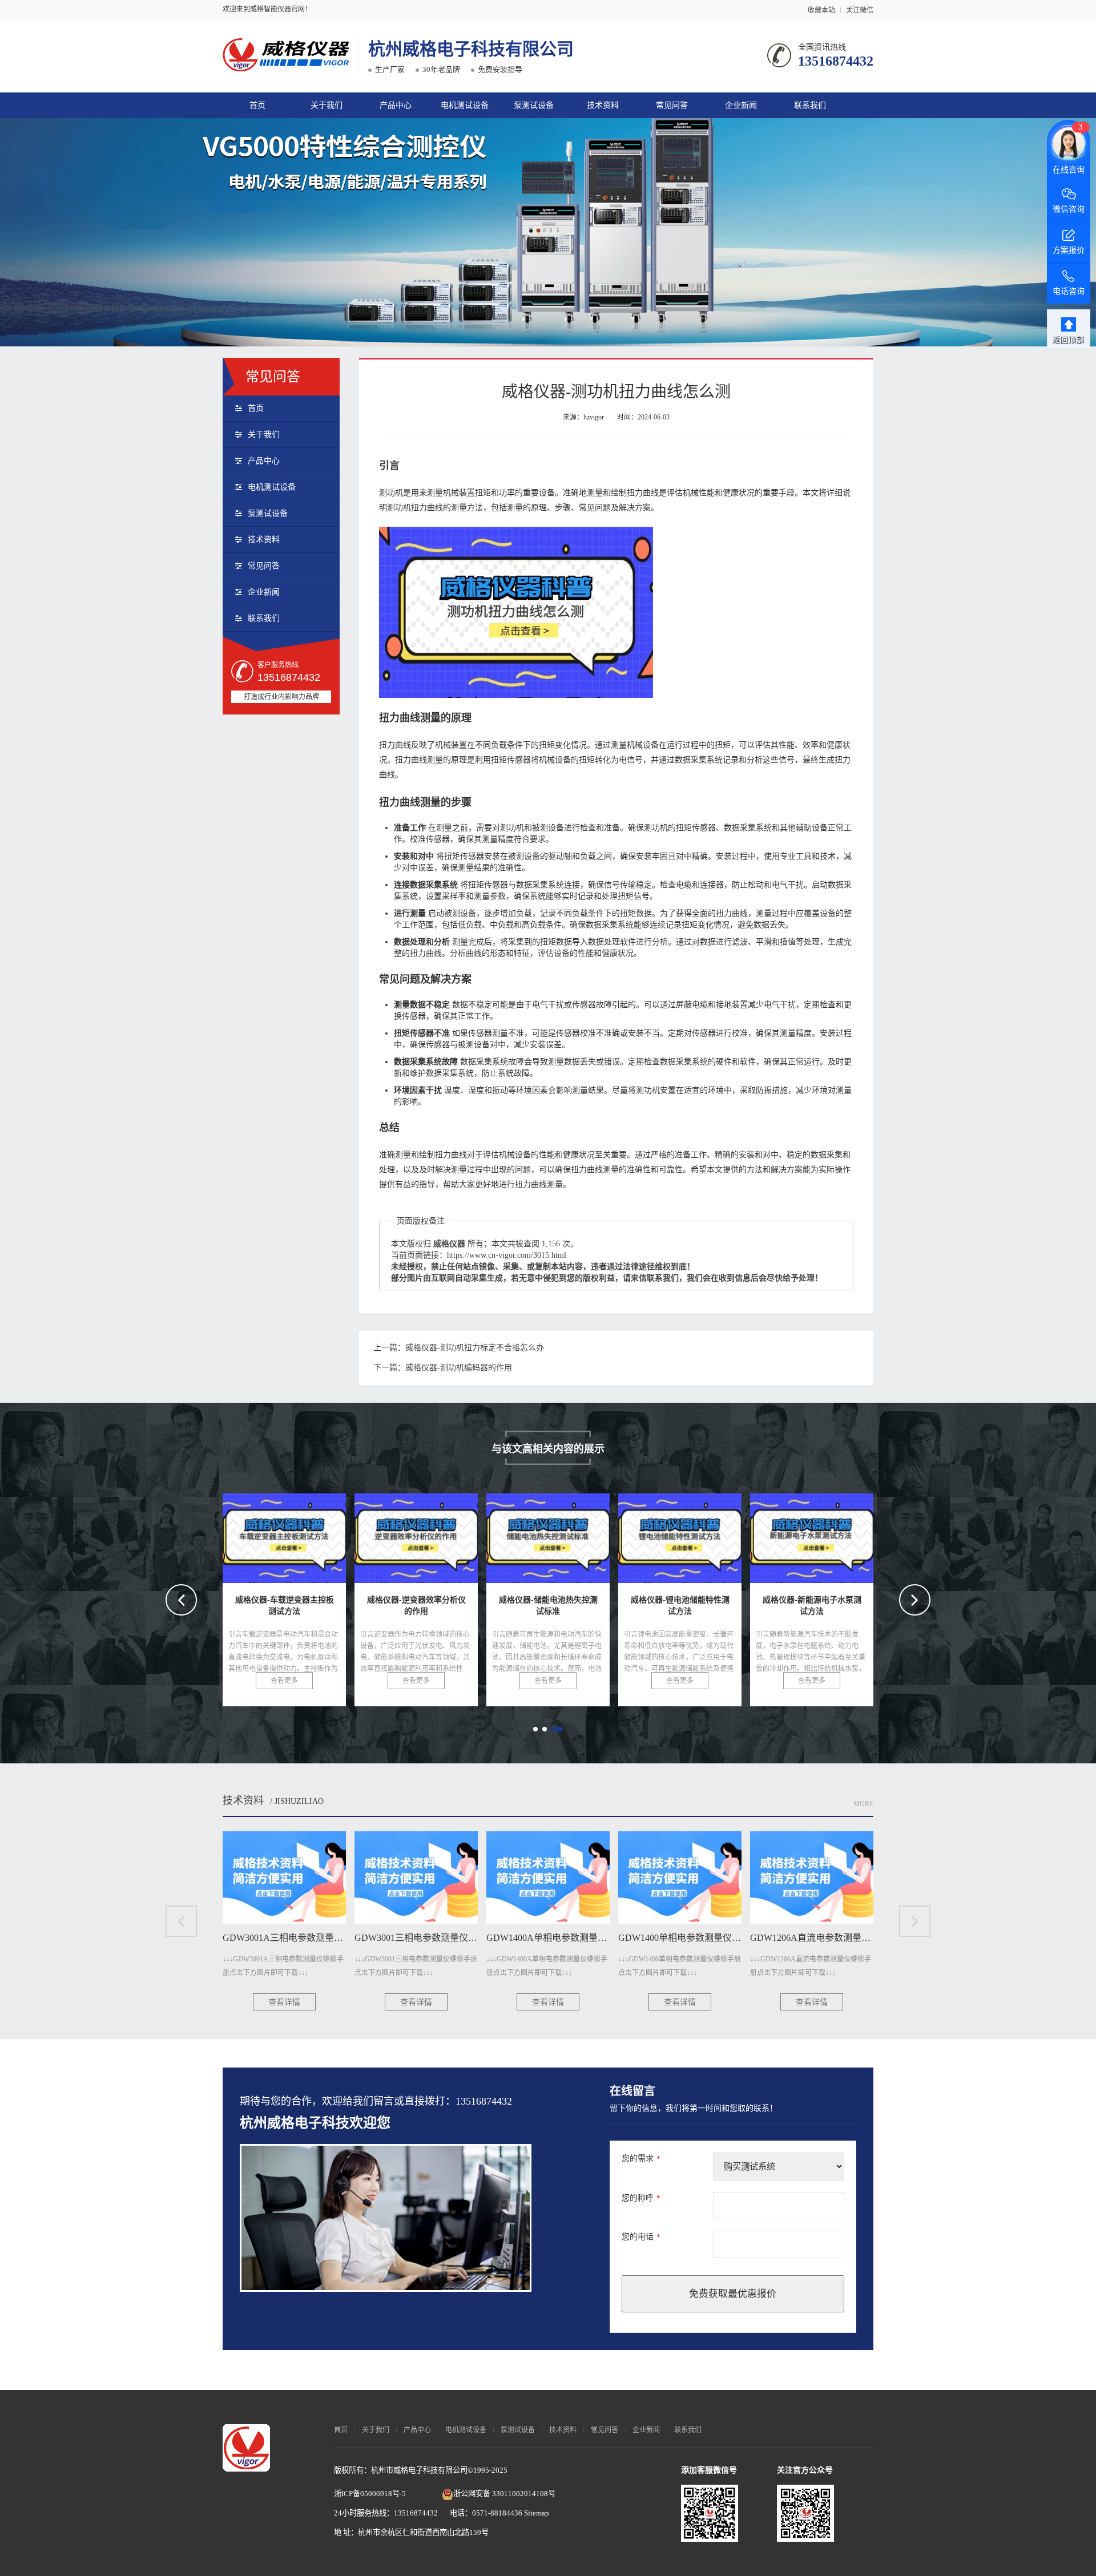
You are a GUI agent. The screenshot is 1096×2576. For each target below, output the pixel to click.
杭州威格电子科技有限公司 (471, 49)
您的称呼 (641, 2198)
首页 (257, 105)
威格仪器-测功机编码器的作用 (459, 1368)
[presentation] (181, 1600)
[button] (535, 1729)
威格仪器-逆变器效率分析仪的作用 (314, 1535)
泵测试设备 (534, 105)
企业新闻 (741, 105)
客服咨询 (647, 2496)
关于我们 (327, 105)
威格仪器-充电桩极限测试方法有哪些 (847, 1535)
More (863, 1804)
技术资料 (603, 105)
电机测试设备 (465, 105)
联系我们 (810, 105)
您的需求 (641, 2159)
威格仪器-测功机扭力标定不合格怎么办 (475, 1348)
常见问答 (672, 105)
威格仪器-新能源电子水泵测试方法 (710, 1535)
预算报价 (573, 2496)
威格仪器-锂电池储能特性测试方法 (578, 1535)
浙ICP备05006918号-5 (370, 2494)
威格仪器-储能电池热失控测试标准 (446, 1535)
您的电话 (641, 2237)
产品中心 (396, 105)
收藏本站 (821, 10)
